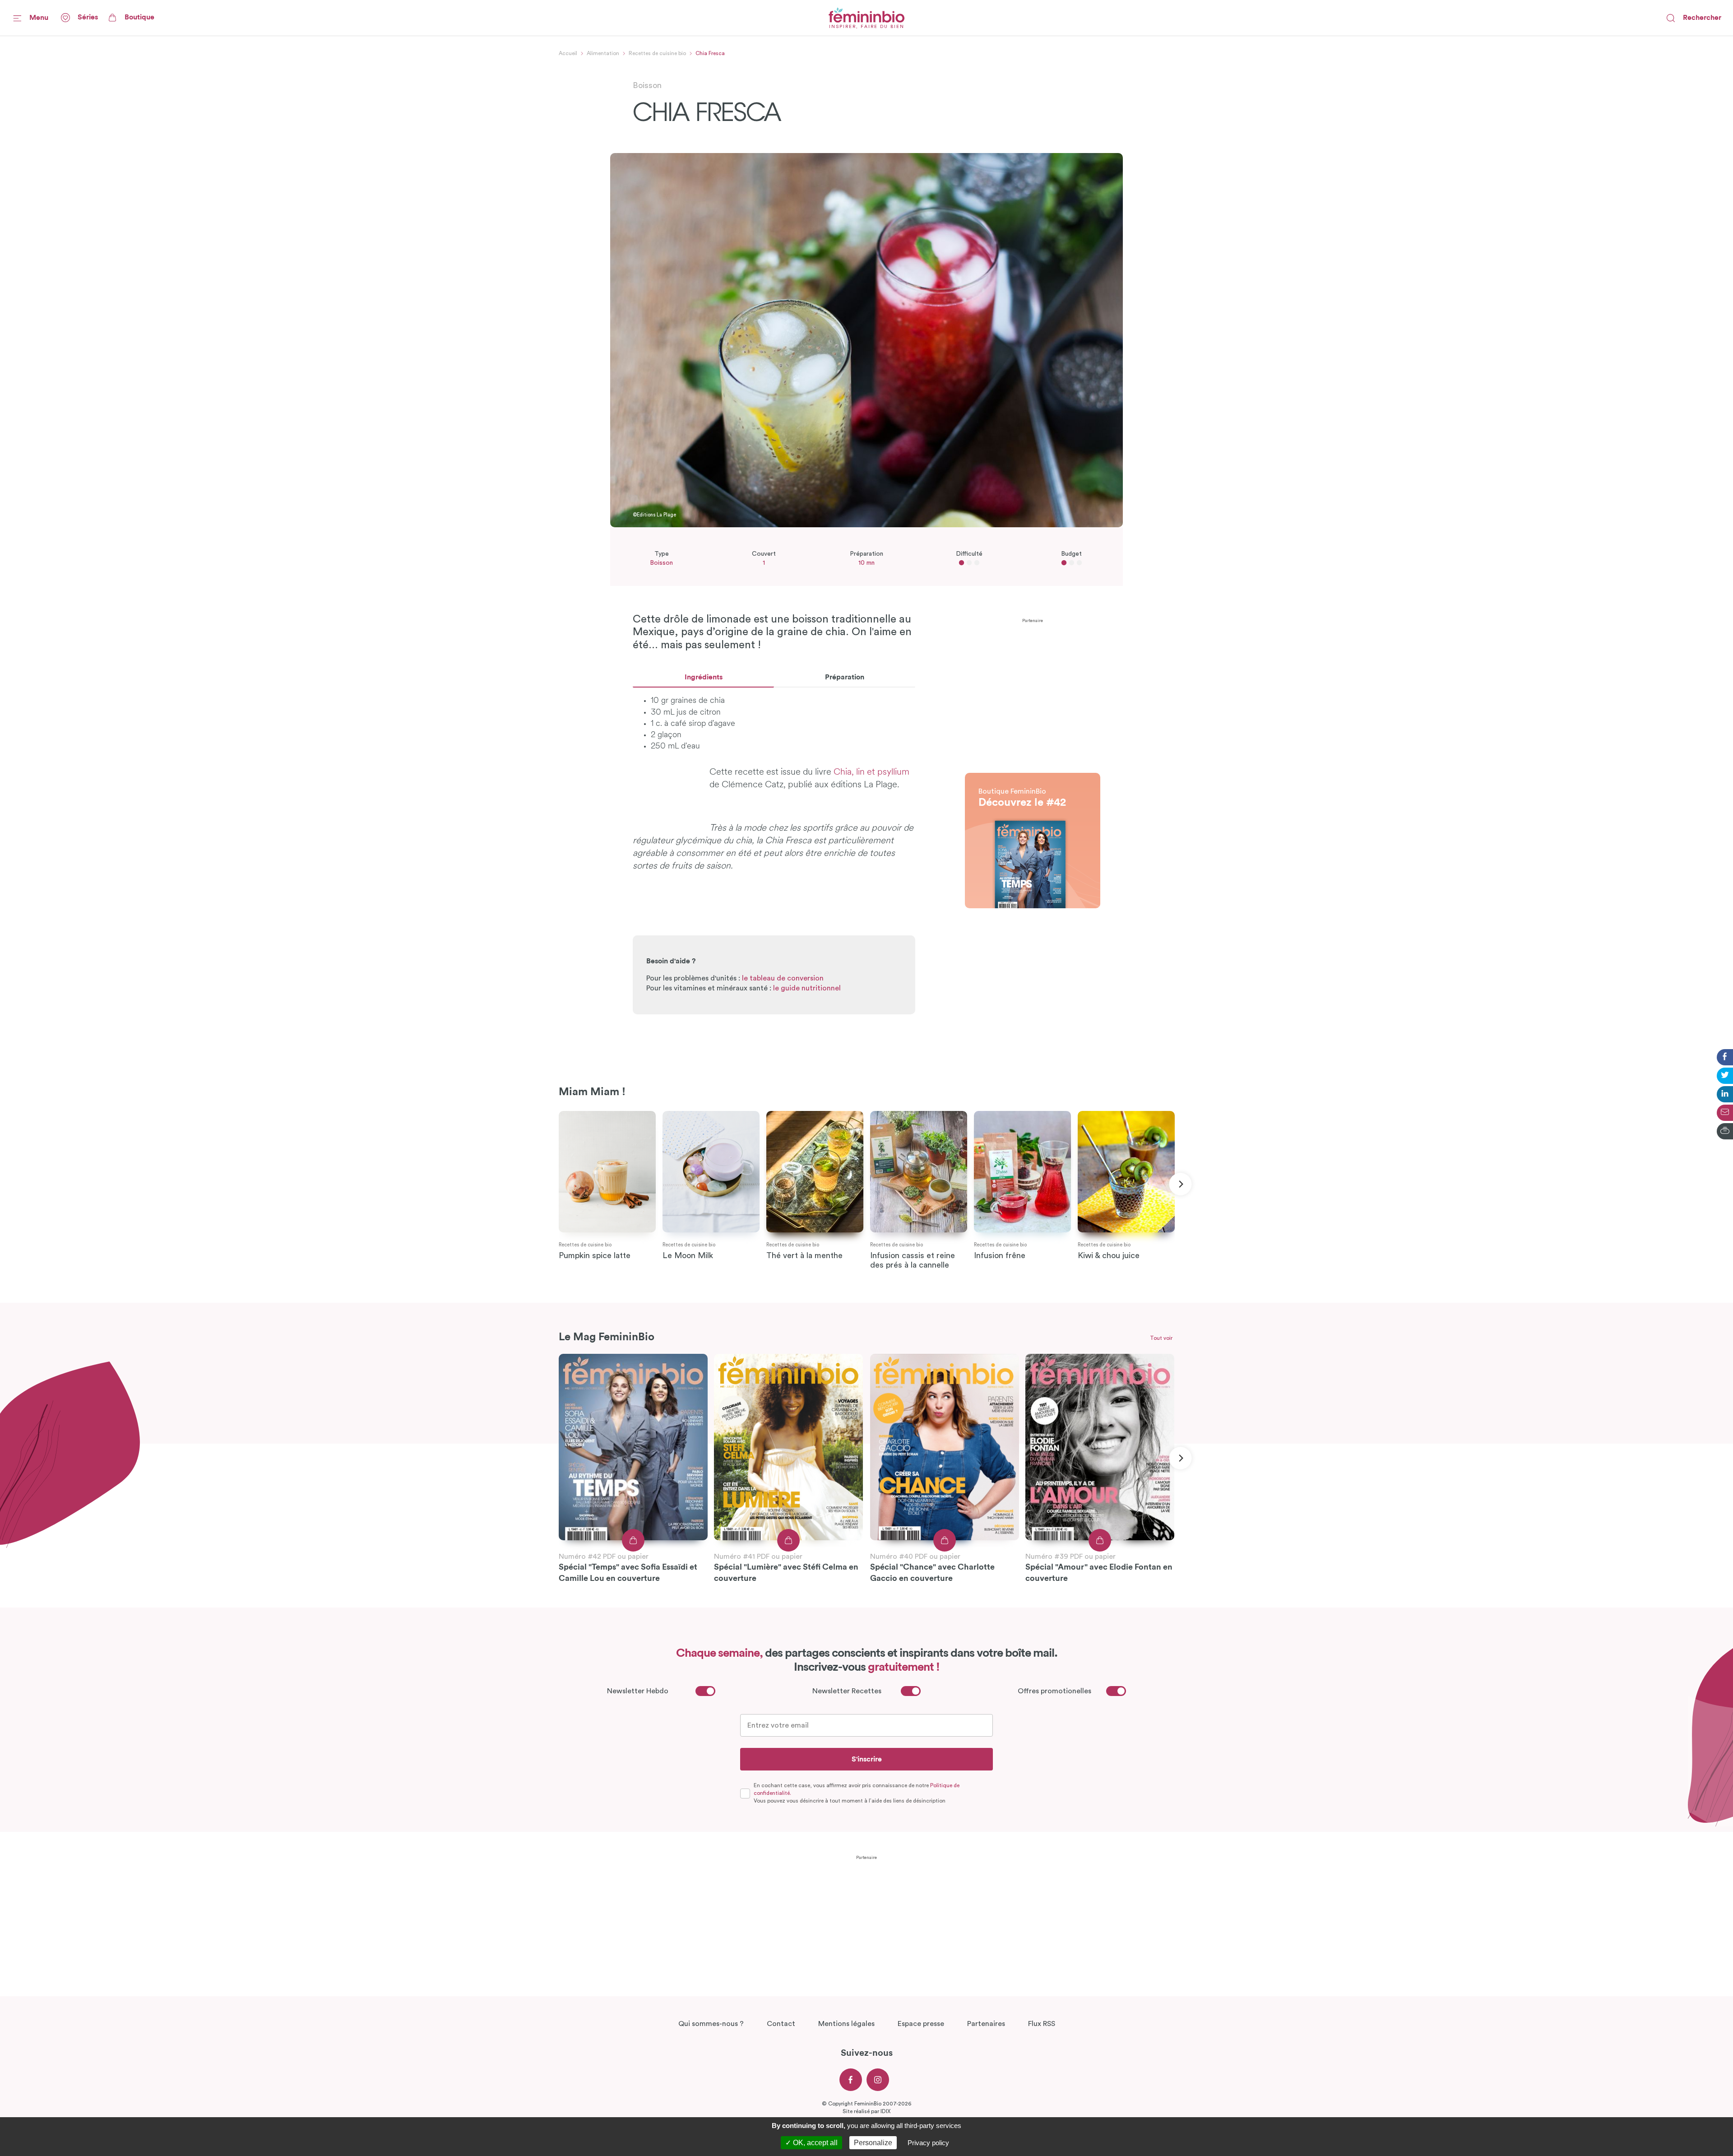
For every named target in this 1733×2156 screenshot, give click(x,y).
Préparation (845, 677)
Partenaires (986, 2024)
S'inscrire (867, 1759)
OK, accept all (814, 2143)
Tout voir (1161, 1338)
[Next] (1180, 1184)
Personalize (873, 2143)
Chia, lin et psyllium (871, 772)
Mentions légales (846, 2024)
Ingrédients (704, 677)
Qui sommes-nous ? (711, 2024)
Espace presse (921, 2024)
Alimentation (603, 53)
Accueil (568, 53)
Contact (781, 2024)
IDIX (885, 2111)
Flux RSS (1042, 2024)
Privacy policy (928, 2143)
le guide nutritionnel (807, 988)
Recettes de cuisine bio (657, 53)
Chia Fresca (710, 53)
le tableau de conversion (783, 978)
